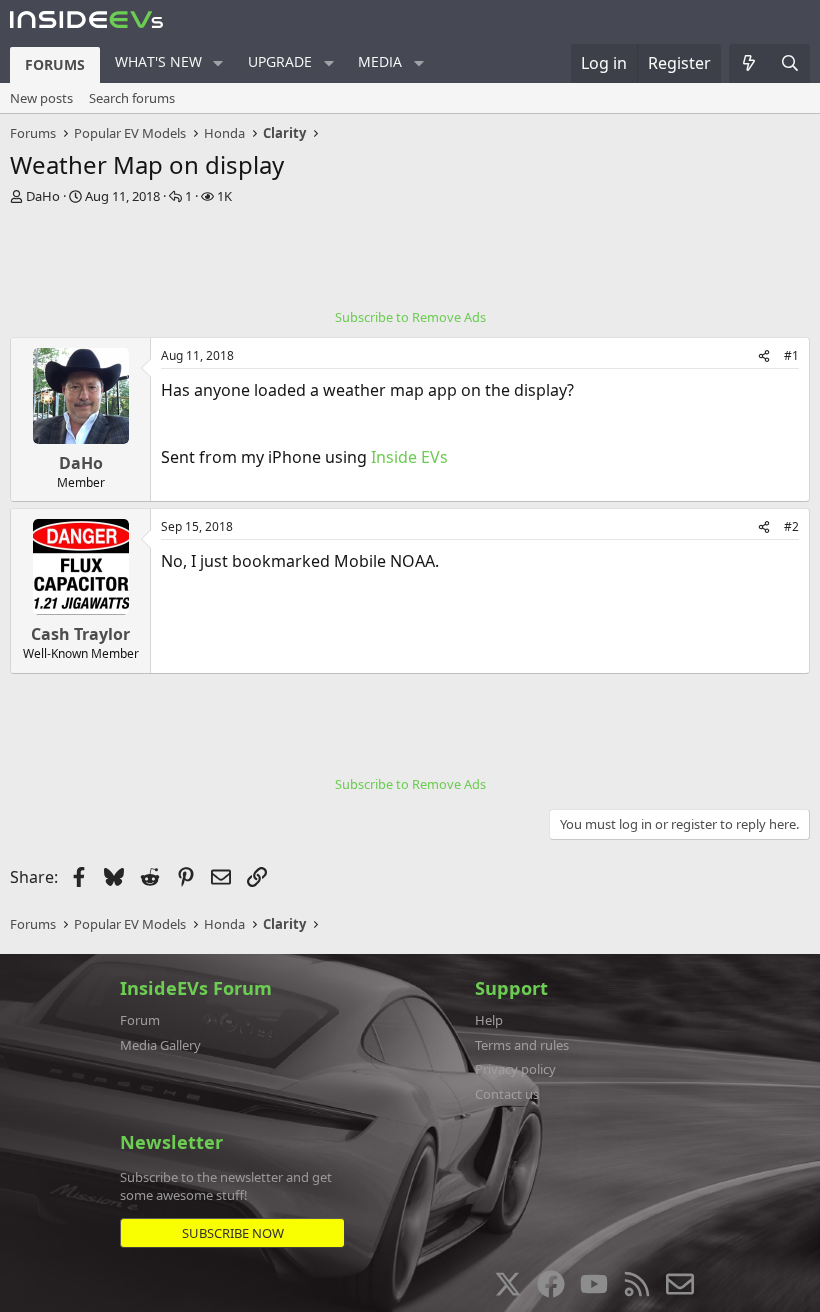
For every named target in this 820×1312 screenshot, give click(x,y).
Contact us (507, 1094)
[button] (218, 63)
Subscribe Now (233, 1233)
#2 (791, 526)
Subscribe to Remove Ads (410, 317)
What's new (158, 61)
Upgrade (280, 61)
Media (380, 61)
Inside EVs (409, 457)
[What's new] (749, 63)
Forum (140, 1020)
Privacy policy (515, 1069)
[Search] (789, 63)
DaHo (43, 196)
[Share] (764, 356)
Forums (55, 64)
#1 (791, 355)
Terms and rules (522, 1045)
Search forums (132, 98)
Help (489, 1020)
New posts (41, 98)
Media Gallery (160, 1045)
